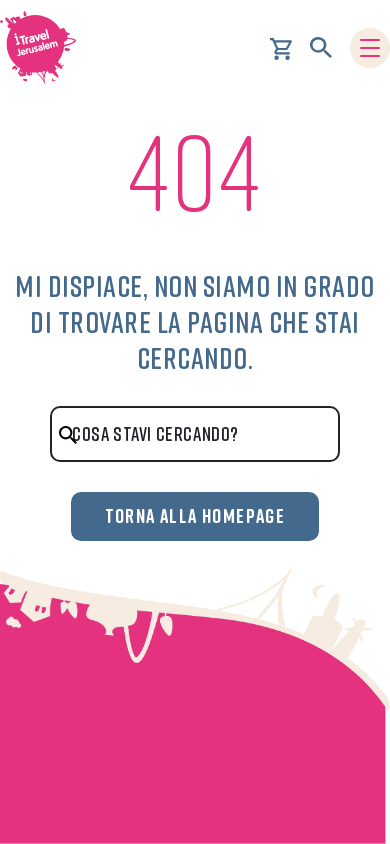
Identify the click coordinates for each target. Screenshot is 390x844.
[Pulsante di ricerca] (321, 48)
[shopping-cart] (281, 47)
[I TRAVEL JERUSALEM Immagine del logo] (45, 47)
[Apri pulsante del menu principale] (370, 48)
